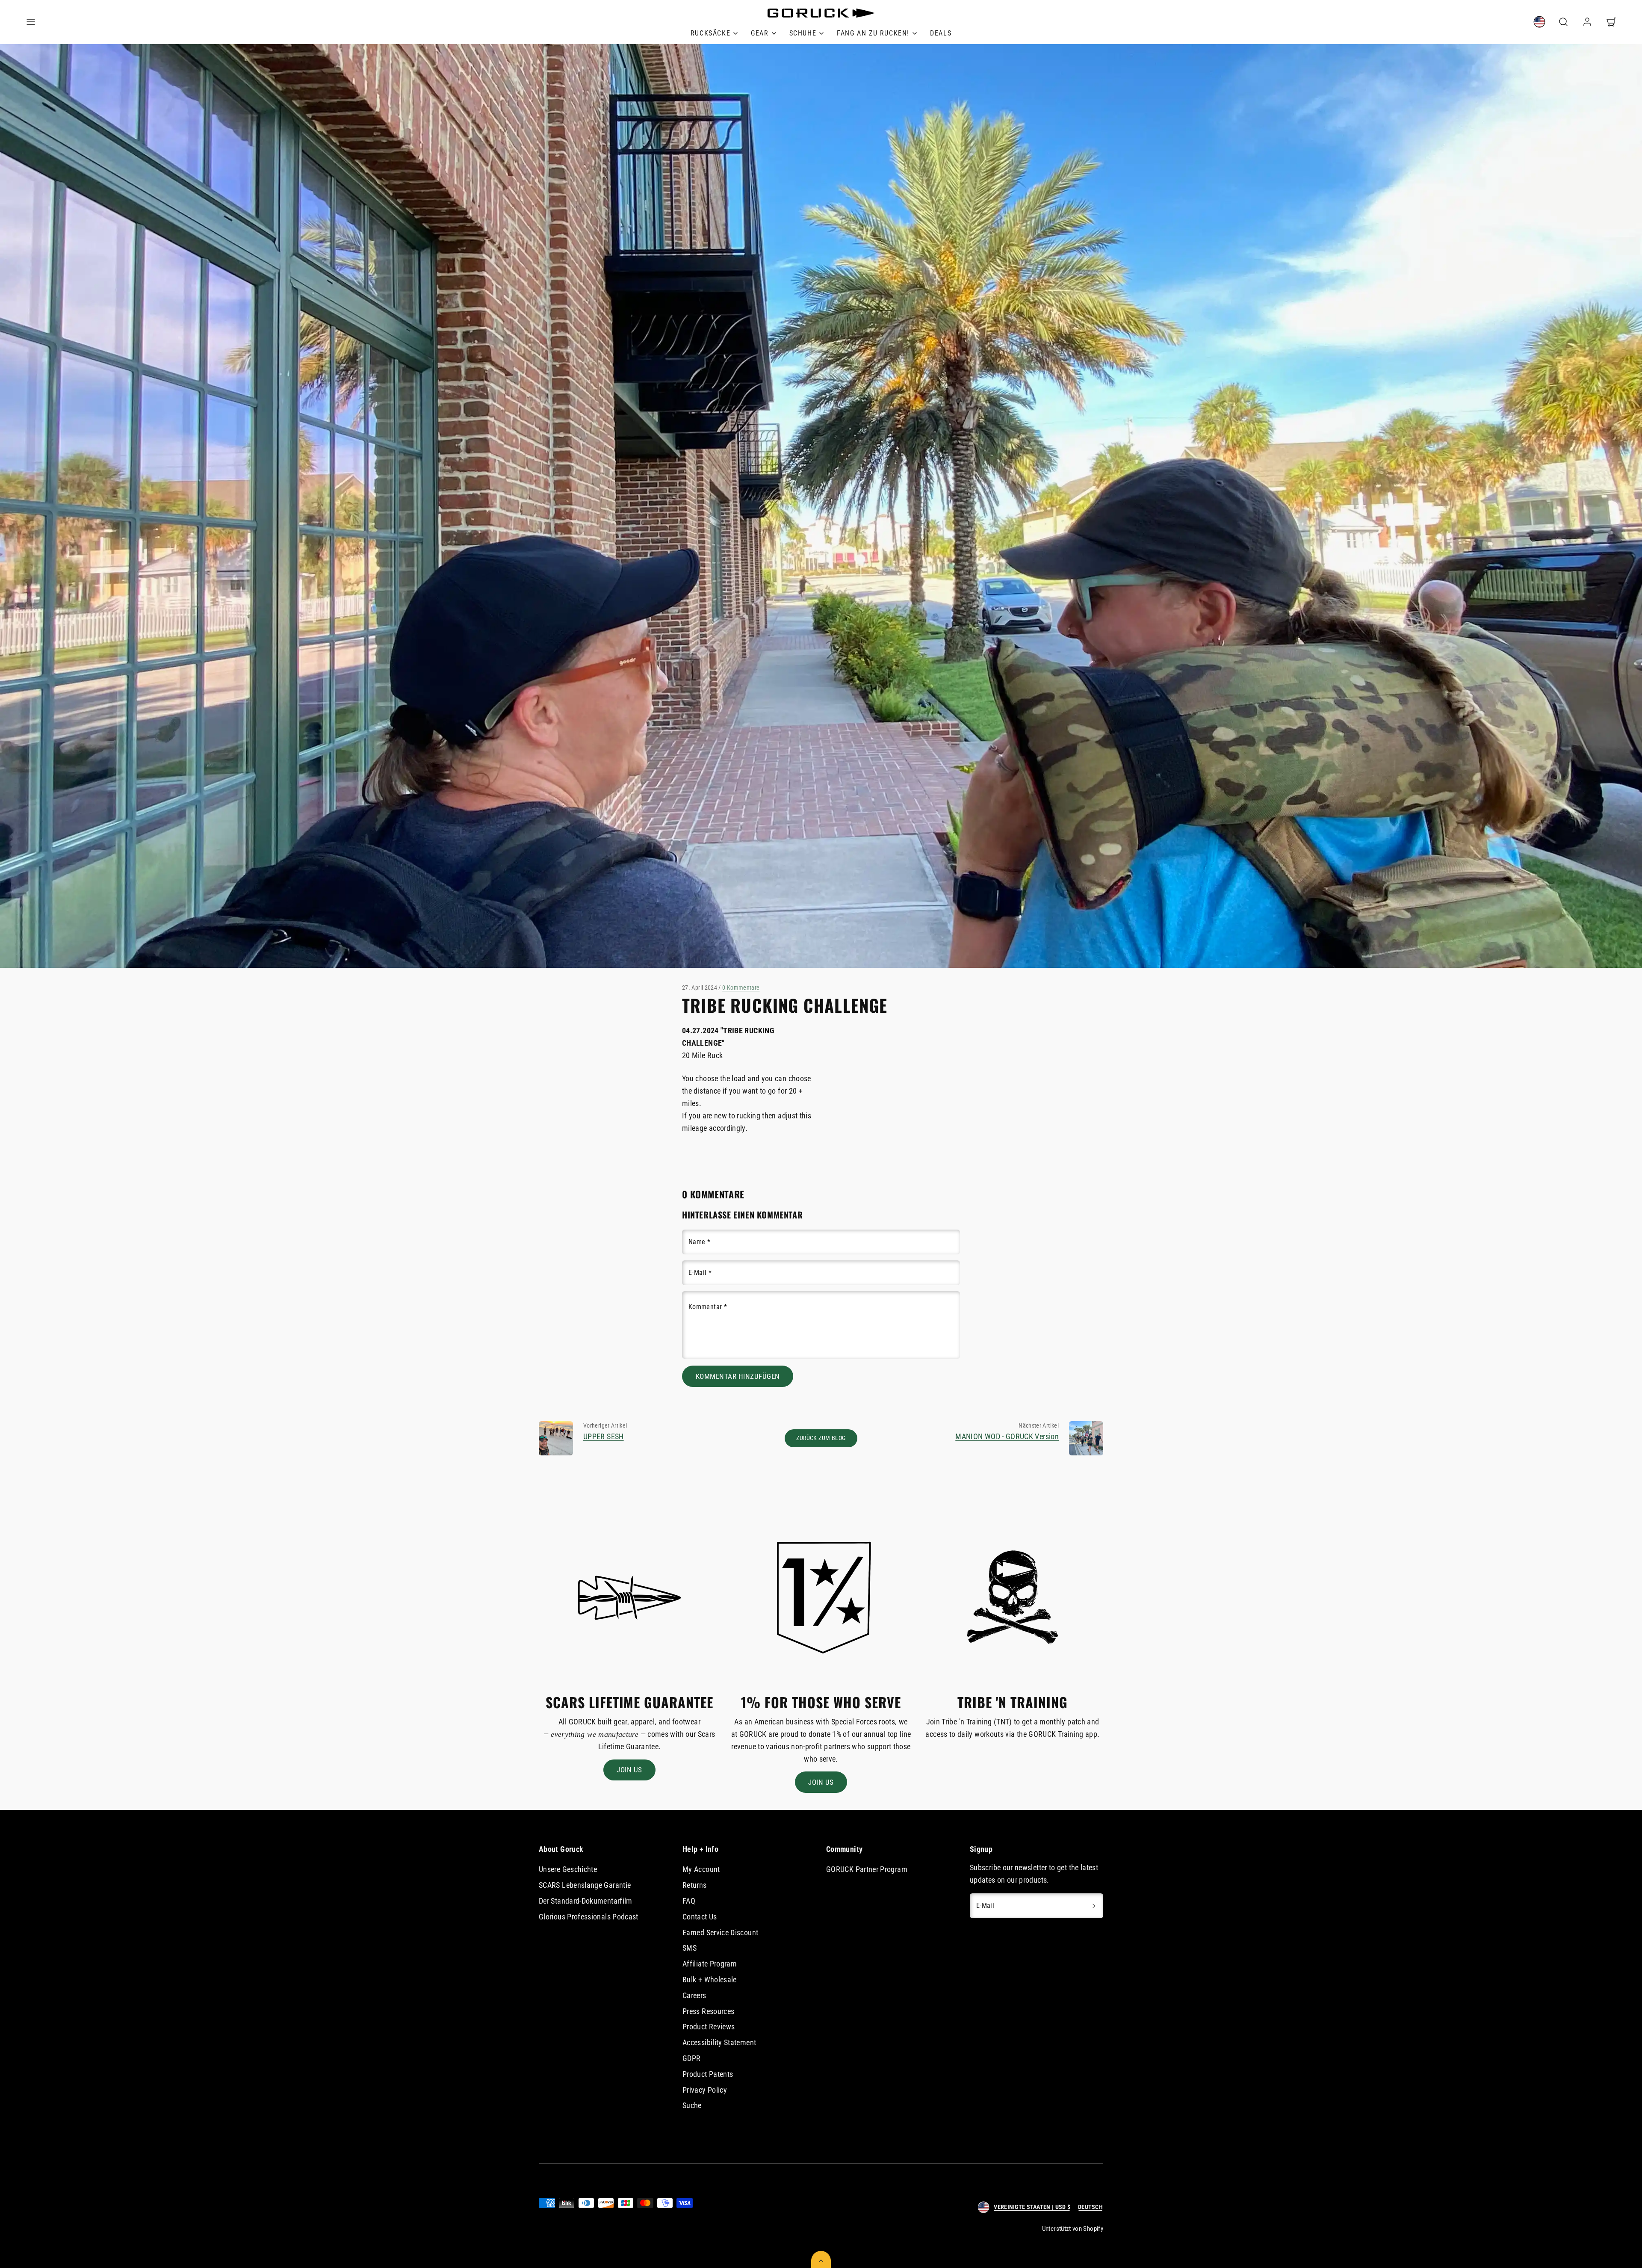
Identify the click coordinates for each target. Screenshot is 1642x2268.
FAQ (689, 1901)
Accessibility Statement (719, 2042)
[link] (714, 33)
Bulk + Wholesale (710, 1980)
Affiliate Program (710, 1964)
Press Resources (708, 2011)
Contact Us (700, 1917)
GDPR (691, 2058)
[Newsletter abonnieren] (1094, 1906)
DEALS (941, 33)
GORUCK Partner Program (867, 1869)
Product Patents (708, 2074)
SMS (690, 1948)
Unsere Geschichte (568, 1869)
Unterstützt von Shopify (1073, 2229)
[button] (31, 22)
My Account (701, 1869)
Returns (695, 1885)
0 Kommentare (741, 988)
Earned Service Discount (720, 1932)
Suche (692, 2105)
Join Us (629, 1770)
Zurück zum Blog (821, 1438)
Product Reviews (709, 2027)
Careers (694, 1995)
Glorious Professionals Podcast (589, 1917)
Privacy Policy (705, 2090)
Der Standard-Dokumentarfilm (586, 1901)
